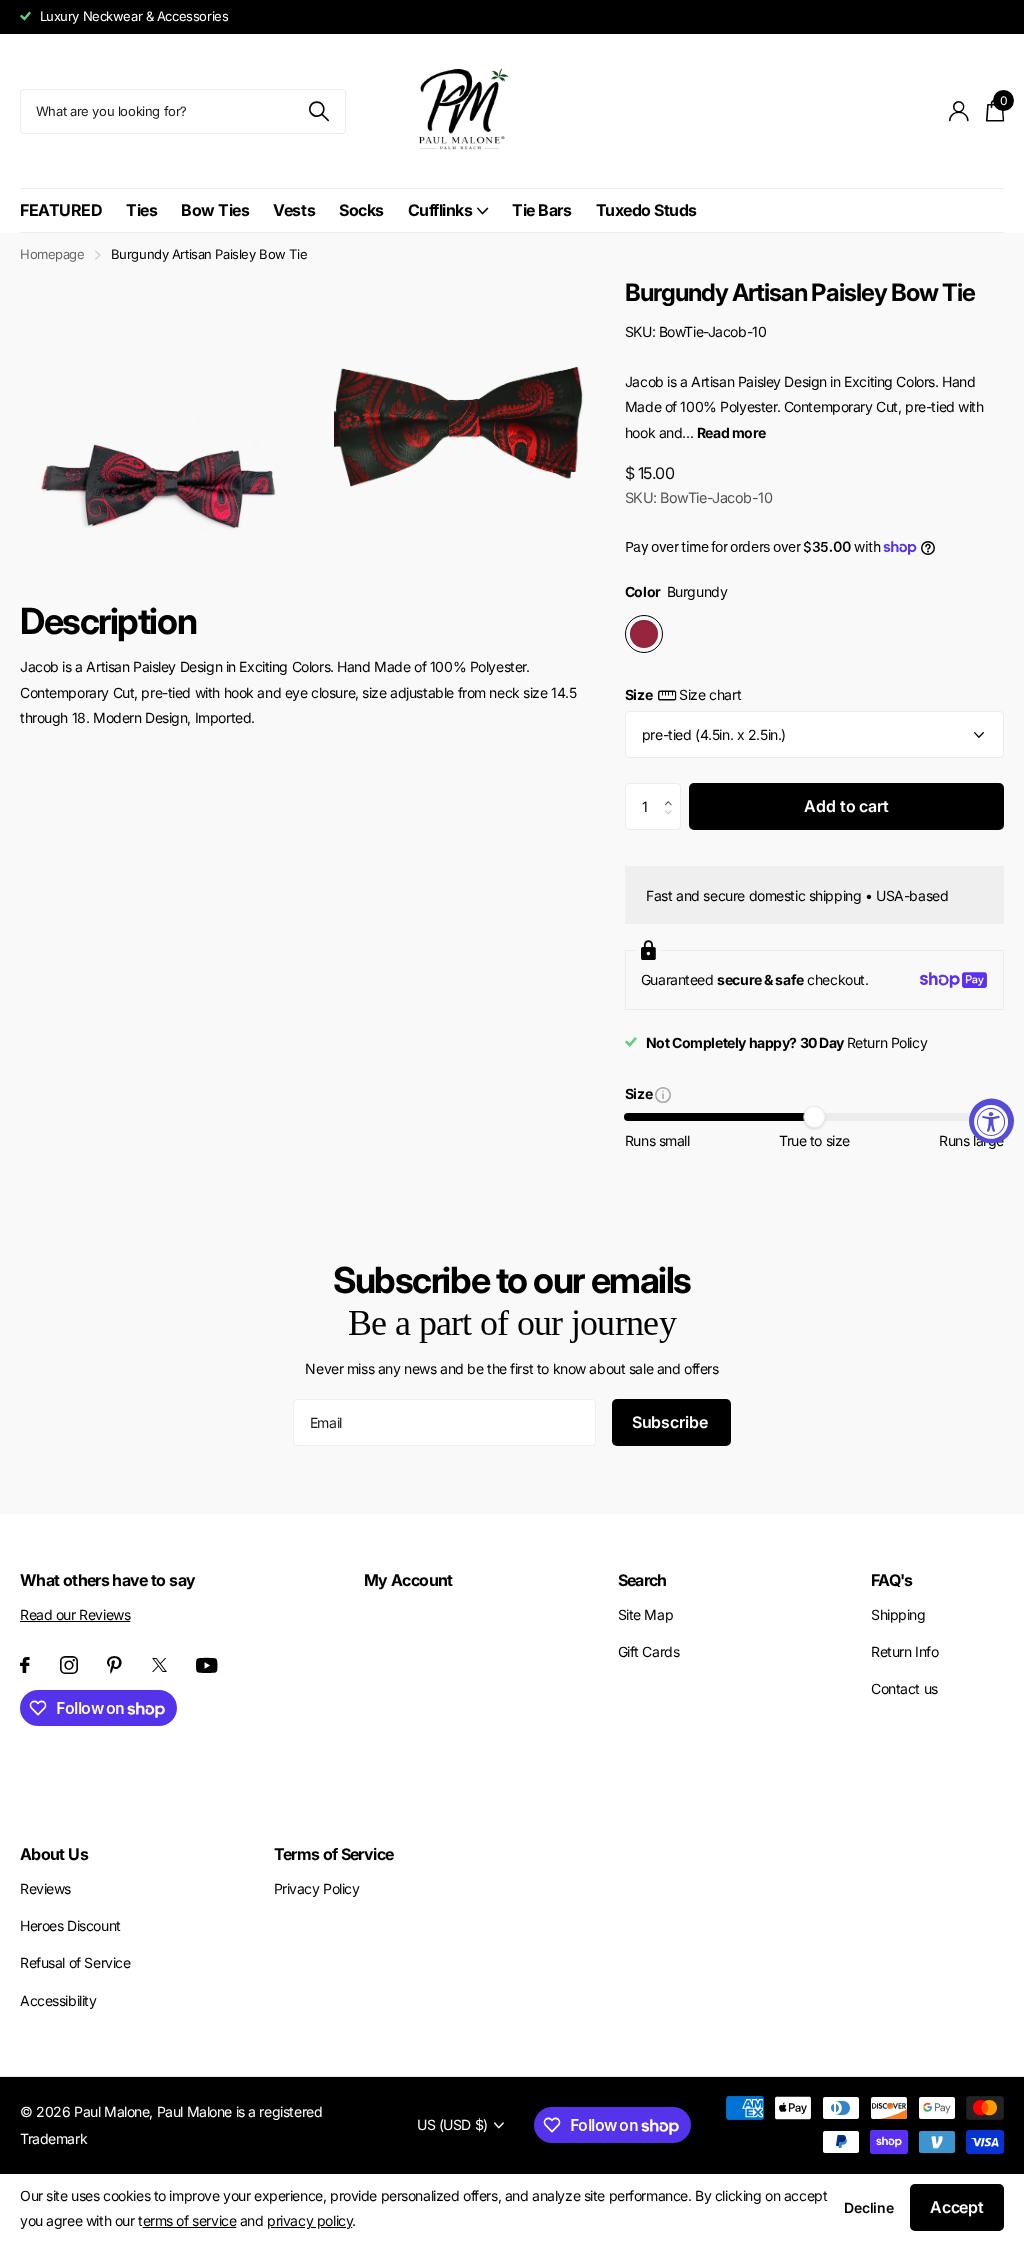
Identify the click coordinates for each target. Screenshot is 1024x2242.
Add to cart (846, 806)
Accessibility (58, 2000)
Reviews (45, 1888)
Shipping (898, 1614)
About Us (54, 1854)
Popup (663, 1093)
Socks (361, 210)
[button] (673, 790)
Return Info (904, 1651)
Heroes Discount (70, 1925)
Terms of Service (334, 1854)
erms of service (190, 2220)
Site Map (646, 1614)
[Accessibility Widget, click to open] (991, 1121)
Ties (141, 210)
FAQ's (892, 1580)
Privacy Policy (317, 1888)
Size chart (710, 694)
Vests (294, 210)
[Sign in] (959, 111)
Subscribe (671, 1422)
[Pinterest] (114, 1665)
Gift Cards (649, 1651)
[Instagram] (69, 1665)
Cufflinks (440, 210)
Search (642, 1580)
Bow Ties (215, 210)
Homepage (52, 254)
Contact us (904, 1688)
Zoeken (318, 111)
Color (676, 591)
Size (683, 694)
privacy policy (309, 2220)
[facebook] (25, 1665)
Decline (869, 2207)
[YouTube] (207, 1665)
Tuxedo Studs (646, 210)
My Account (408, 1580)
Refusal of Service (75, 1962)
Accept (957, 2207)
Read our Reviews (75, 1614)
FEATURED (61, 210)
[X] (159, 1665)
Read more (731, 432)
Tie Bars (541, 210)
